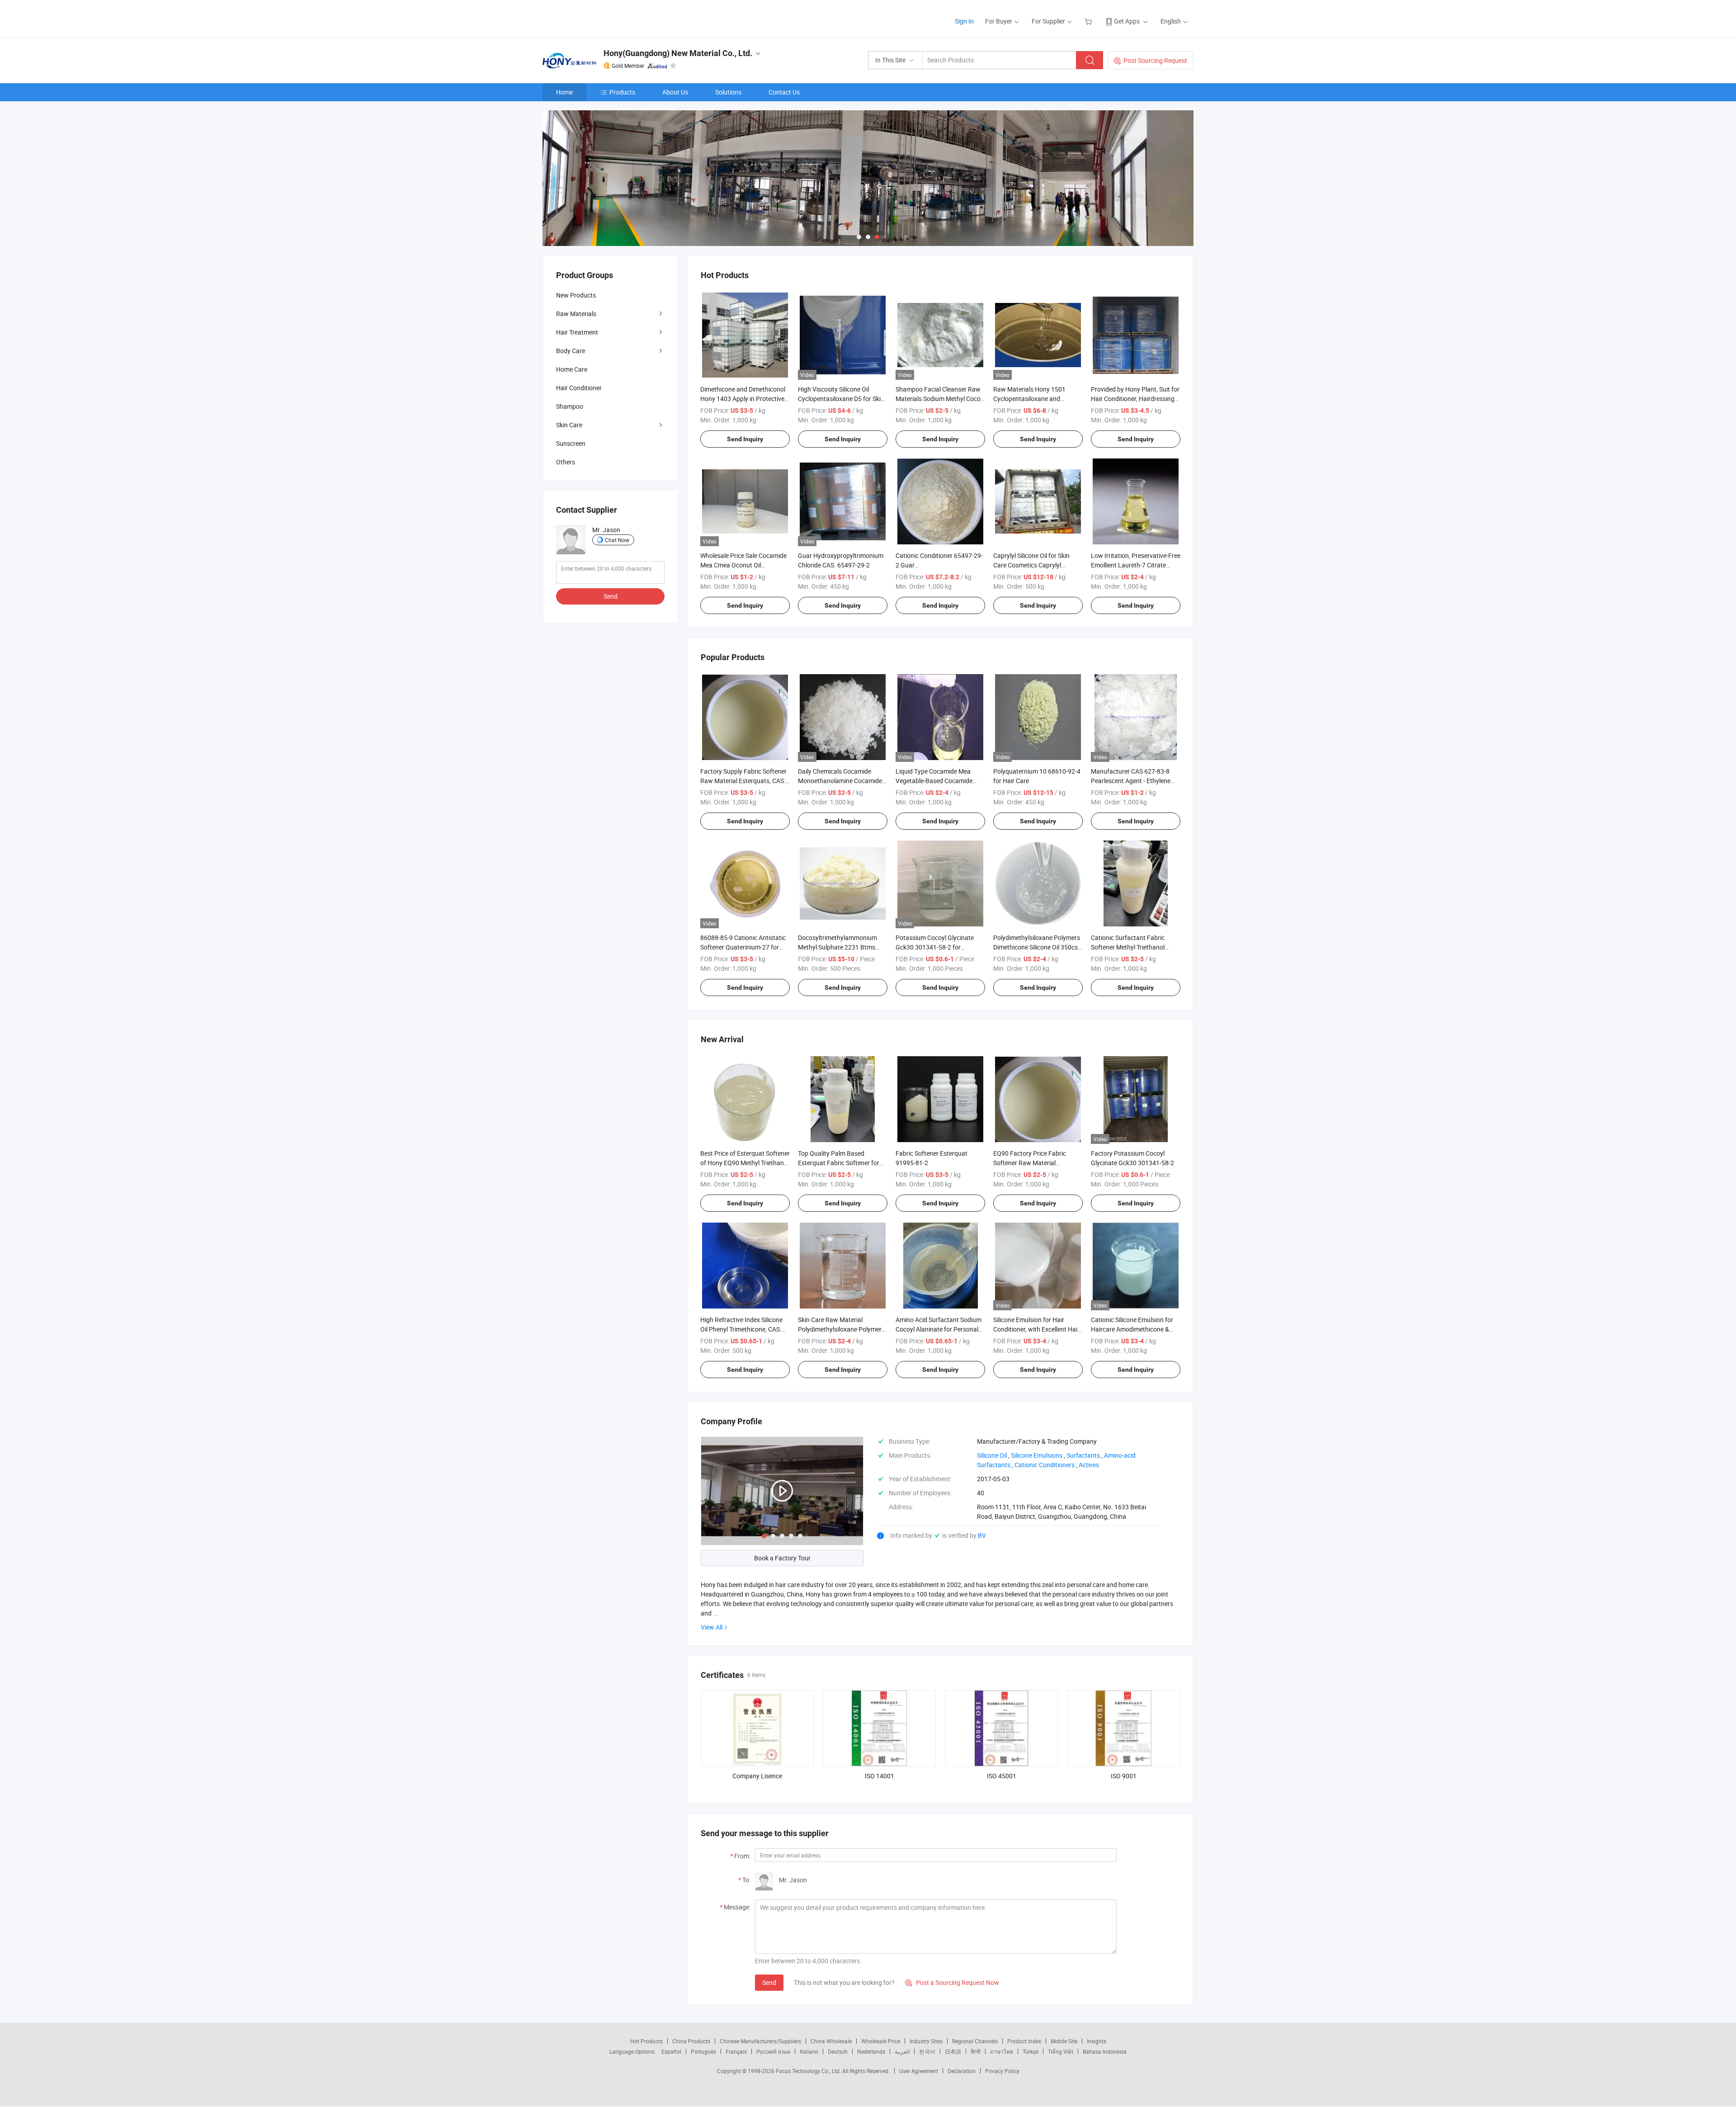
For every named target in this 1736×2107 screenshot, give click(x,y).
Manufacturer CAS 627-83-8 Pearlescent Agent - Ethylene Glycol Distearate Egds (1131, 781)
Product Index (1024, 2041)
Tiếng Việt (1061, 2051)
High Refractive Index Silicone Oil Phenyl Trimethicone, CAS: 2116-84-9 (741, 1329)
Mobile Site (1064, 2041)
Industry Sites (926, 2041)
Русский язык (773, 2051)
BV (982, 1535)
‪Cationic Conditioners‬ (1045, 1465)
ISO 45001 (1002, 1776)
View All (712, 1627)
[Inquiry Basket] (1089, 21)
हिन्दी (976, 2051)
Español (671, 2051)
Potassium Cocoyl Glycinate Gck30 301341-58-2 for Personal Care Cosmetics (935, 947)
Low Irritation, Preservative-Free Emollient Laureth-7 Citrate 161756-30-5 (1136, 565)
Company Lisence (757, 1776)
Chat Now (617, 540)
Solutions (728, 92)
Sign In (964, 21)
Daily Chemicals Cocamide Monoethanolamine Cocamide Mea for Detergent (840, 781)
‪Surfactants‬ (1083, 1455)
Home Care (572, 369)
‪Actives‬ (1089, 1465)
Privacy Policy (1002, 2071)
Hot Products (646, 2041)
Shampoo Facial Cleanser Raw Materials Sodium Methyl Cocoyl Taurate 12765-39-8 (940, 399)
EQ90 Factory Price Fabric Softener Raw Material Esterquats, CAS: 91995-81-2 (1033, 1163)
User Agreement (919, 2071)
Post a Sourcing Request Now (952, 1982)
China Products (691, 2041)
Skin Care (569, 425)
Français (736, 2051)
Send (769, 1982)
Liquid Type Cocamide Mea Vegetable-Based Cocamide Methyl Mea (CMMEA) (934, 781)
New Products (576, 295)
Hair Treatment (577, 332)
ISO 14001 (880, 1776)
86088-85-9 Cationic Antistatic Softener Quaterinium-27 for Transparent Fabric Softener (743, 947)
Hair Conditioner (579, 388)
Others (566, 462)
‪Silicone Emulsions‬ (1037, 1455)
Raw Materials (576, 314)
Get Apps (1127, 21)
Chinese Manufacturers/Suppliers (760, 2041)
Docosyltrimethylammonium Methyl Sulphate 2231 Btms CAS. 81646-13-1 (837, 947)
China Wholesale (831, 2041)
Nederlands (871, 2051)
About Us (675, 92)
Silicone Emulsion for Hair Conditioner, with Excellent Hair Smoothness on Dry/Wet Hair (1036, 1329)
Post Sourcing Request (1155, 60)
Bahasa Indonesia (1105, 2051)
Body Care (571, 351)
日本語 (953, 2051)
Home (564, 92)
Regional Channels (975, 2041)
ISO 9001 (1124, 1776)
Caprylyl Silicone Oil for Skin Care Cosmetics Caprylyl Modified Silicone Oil (1031, 565)
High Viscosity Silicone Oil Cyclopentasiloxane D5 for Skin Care (841, 399)
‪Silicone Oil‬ (992, 1455)
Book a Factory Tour (782, 1558)
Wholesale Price (881, 2041)
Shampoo (570, 406)
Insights (1097, 2041)
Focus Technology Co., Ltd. (809, 2071)
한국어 (927, 2051)
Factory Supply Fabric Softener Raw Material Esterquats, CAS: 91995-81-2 (743, 781)
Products (622, 92)
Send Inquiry (745, 439)
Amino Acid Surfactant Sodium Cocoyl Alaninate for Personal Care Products (939, 1329)
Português (703, 2051)
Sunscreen (571, 443)
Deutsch (838, 2051)
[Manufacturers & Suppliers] (601, 18)
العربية (902, 2051)
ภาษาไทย (1002, 2051)
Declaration (962, 2071)
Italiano (809, 2051)
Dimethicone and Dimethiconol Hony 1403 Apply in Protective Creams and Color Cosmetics (743, 399)
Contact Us (784, 92)
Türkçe (1031, 2051)
